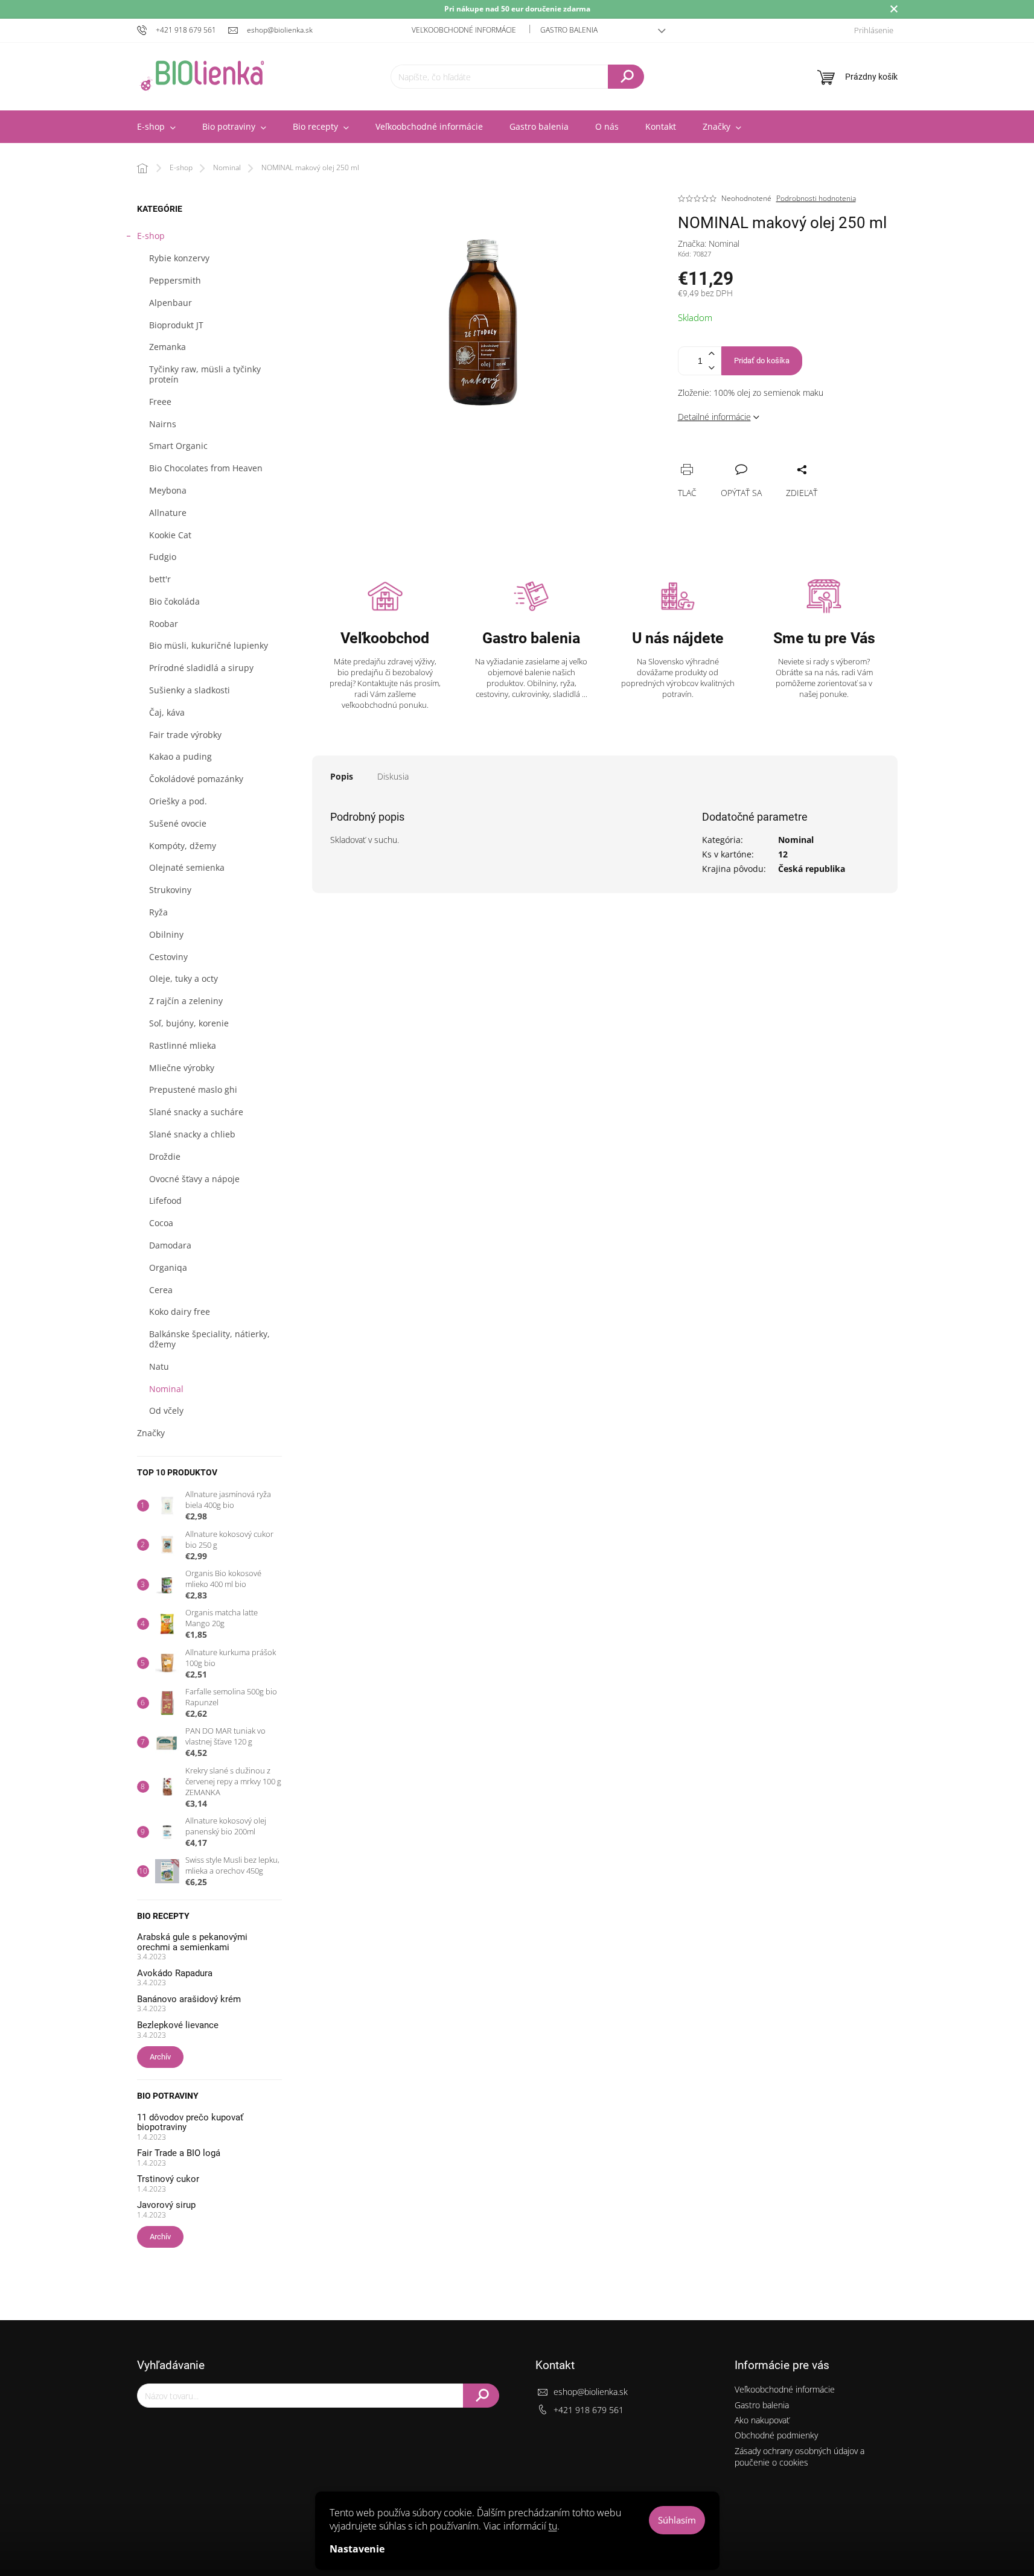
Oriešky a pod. (178, 801)
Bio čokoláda (174, 601)
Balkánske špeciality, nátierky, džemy (209, 1339)
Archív (160, 2057)
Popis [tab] (342, 776)
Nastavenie (357, 2549)
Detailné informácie (714, 417)
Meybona (168, 490)
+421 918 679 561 (589, 2410)
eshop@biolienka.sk (591, 2392)
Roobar (164, 624)
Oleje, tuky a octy (184, 978)
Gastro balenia (569, 30)
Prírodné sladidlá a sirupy (201, 668)
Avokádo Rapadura (175, 1973)
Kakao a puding (180, 756)
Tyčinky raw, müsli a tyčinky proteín (205, 374)
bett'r (160, 579)
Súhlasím (677, 2520)
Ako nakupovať (762, 2420)
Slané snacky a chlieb (192, 1134)
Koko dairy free (180, 1312)
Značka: (709, 243)
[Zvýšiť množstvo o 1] (712, 354)
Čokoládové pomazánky (196, 779)
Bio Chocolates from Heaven (206, 468)
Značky (151, 1433)
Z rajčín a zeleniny (186, 1001)
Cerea (161, 1290)
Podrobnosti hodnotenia (816, 199)
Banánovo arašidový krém (189, 1999)
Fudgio (163, 557)
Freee (160, 402)
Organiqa (168, 1267)
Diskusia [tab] (393, 776)
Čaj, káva (167, 712)
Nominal (166, 1389)
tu (553, 2526)
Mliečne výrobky (182, 1068)
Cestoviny (168, 957)
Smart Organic (178, 446)
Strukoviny (170, 890)
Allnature (168, 513)
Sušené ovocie (178, 823)
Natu (159, 1366)
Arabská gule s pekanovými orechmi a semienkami (192, 1942)
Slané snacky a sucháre (196, 1112)
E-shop (151, 236)
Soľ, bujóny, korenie (189, 1023)
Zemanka (168, 347)
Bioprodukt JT (176, 325)
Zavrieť (769, 456)
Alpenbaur (171, 303)
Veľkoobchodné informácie (464, 30)
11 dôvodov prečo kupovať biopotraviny (190, 2123)
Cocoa (161, 1223)
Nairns (163, 424)
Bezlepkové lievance (178, 2025)
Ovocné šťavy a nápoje (194, 1179)
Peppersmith (175, 280)
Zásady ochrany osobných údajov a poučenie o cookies (799, 2457)
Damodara (170, 1245)
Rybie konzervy (179, 258)
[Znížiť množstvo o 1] (712, 368)
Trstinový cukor (168, 2179)
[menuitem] (156, 127)
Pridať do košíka (762, 361)
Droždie (165, 1156)
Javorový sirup (166, 2205)
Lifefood (165, 1201)
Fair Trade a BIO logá (179, 2153)
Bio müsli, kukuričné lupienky (209, 645)
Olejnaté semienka (187, 867)
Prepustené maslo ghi (193, 1089)
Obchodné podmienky (776, 2435)
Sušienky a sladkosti (190, 690)
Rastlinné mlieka (183, 1045)
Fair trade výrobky (185, 735)
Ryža (158, 912)
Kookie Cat (170, 535)
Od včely (166, 1410)
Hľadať (626, 77)
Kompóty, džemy (183, 846)
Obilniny (166, 934)
